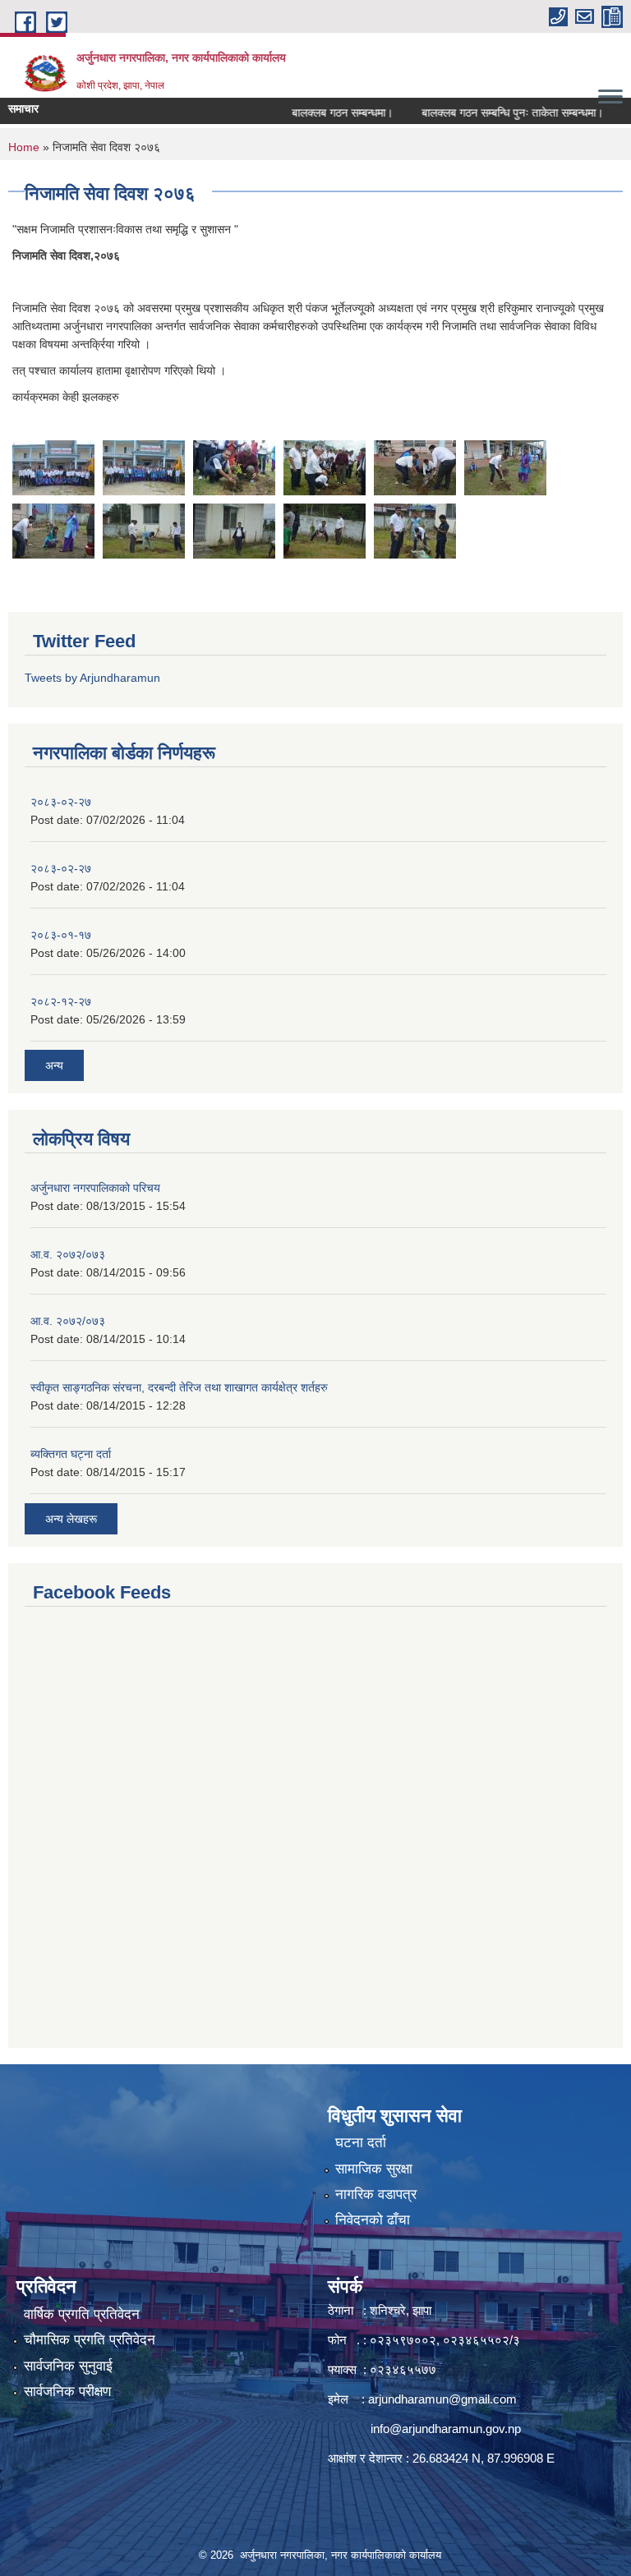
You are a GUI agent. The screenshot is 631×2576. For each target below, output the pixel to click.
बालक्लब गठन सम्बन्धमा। (319, 113)
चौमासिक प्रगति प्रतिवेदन (90, 2340)
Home (24, 147)
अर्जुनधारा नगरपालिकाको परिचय (95, 1188)
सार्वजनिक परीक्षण (67, 2392)
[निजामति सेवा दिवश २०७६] (53, 467)
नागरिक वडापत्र (376, 2194)
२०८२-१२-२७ (61, 1001)
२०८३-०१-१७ (61, 935)
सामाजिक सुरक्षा (374, 2169)
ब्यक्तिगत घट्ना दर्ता (71, 1454)
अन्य (54, 1065)
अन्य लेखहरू (71, 1519)
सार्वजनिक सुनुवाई (68, 2366)
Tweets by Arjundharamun (92, 678)
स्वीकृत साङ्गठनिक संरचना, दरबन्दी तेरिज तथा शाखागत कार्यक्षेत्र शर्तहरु (179, 1387)
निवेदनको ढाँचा (373, 2220)
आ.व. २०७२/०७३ (68, 1254)
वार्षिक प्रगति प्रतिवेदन (82, 2314)
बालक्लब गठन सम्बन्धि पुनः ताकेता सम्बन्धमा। (489, 113)
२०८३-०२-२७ (61, 802)
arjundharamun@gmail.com (442, 2399)
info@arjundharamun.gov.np (446, 2429)
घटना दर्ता (361, 2143)
